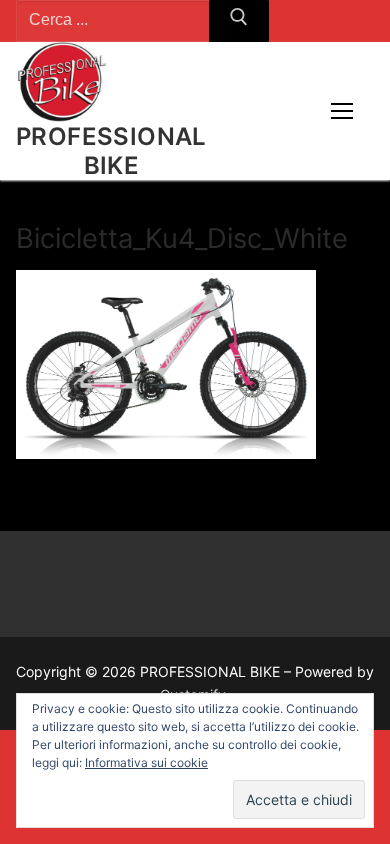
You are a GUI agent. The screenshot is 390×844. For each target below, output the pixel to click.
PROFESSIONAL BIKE (111, 151)
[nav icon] (342, 111)
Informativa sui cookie (146, 762)
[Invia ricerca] (239, 21)
